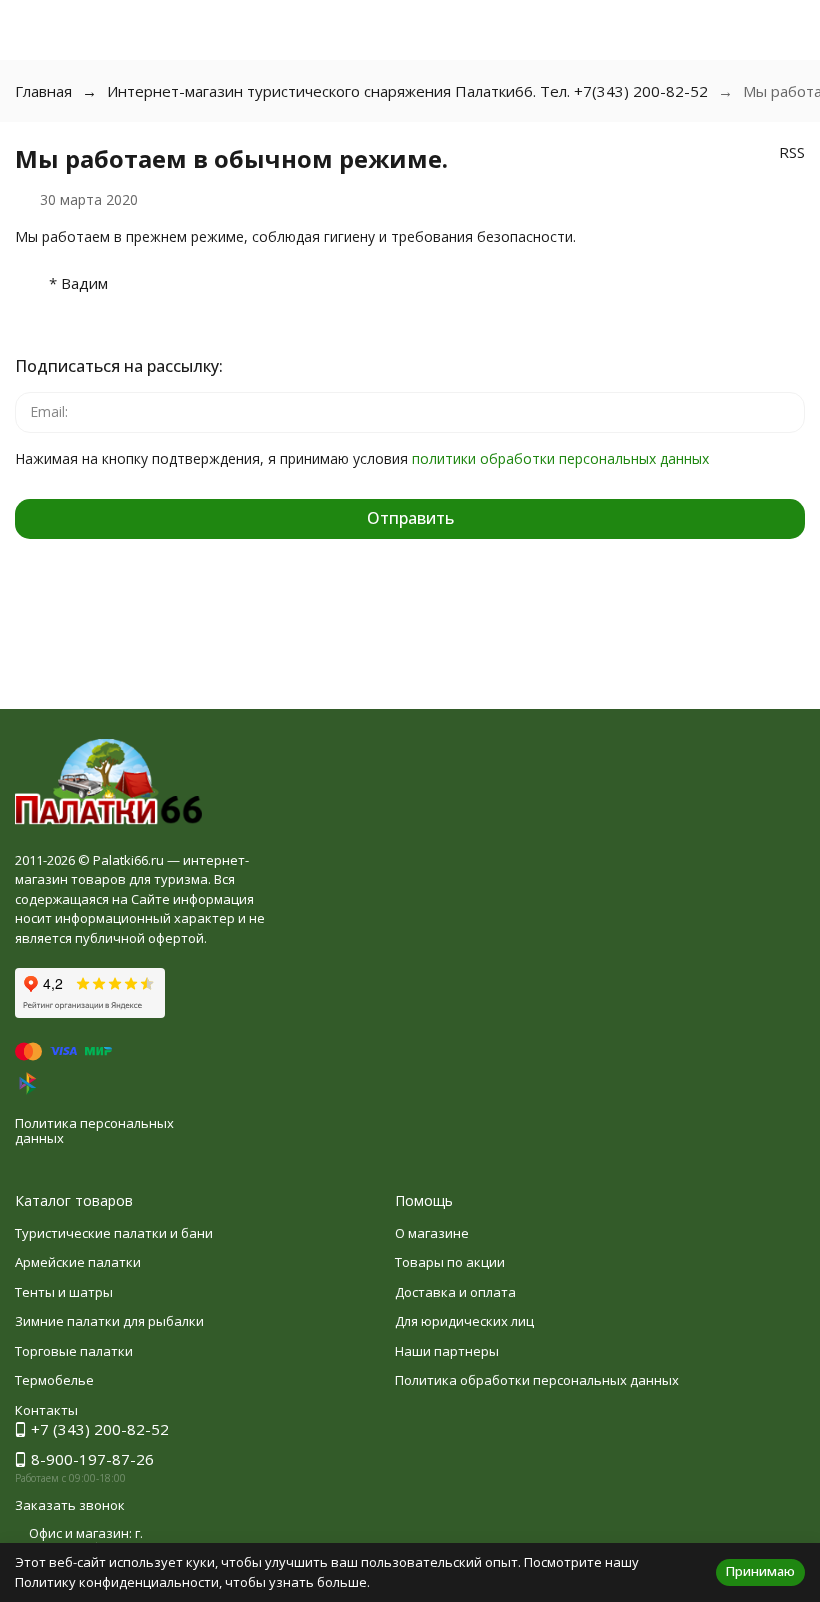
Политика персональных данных (94, 1131)
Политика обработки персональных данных (537, 1380)
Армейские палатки (78, 1262)
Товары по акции (450, 1262)
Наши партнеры (447, 1351)
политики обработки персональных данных (560, 458)
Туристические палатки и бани (114, 1233)
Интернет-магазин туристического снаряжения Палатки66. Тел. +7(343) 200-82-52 (407, 91)
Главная (43, 91)
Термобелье (54, 1380)
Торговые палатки (74, 1351)
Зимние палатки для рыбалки (109, 1321)
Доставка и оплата (455, 1292)
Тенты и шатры (64, 1292)
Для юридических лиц (464, 1321)
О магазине (432, 1233)
